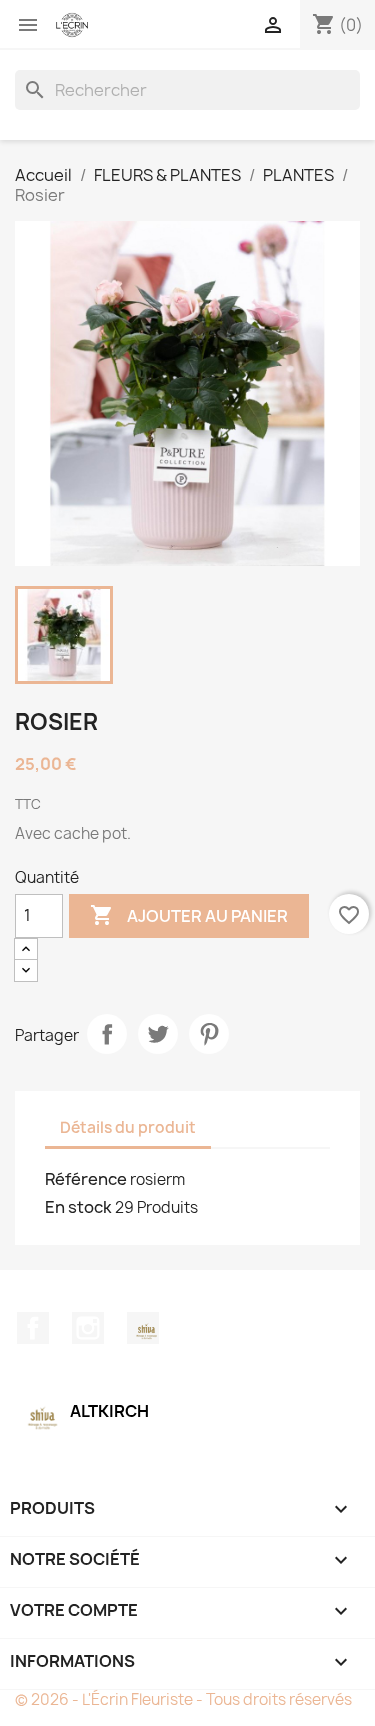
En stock (78, 1207)
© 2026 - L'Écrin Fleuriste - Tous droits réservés (183, 1699)
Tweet (158, 1034)
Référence (86, 1179)
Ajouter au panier (189, 915)
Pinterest (209, 1034)
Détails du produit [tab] (128, 1127)
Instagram (88, 1328)
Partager (107, 1034)
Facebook (33, 1328)
